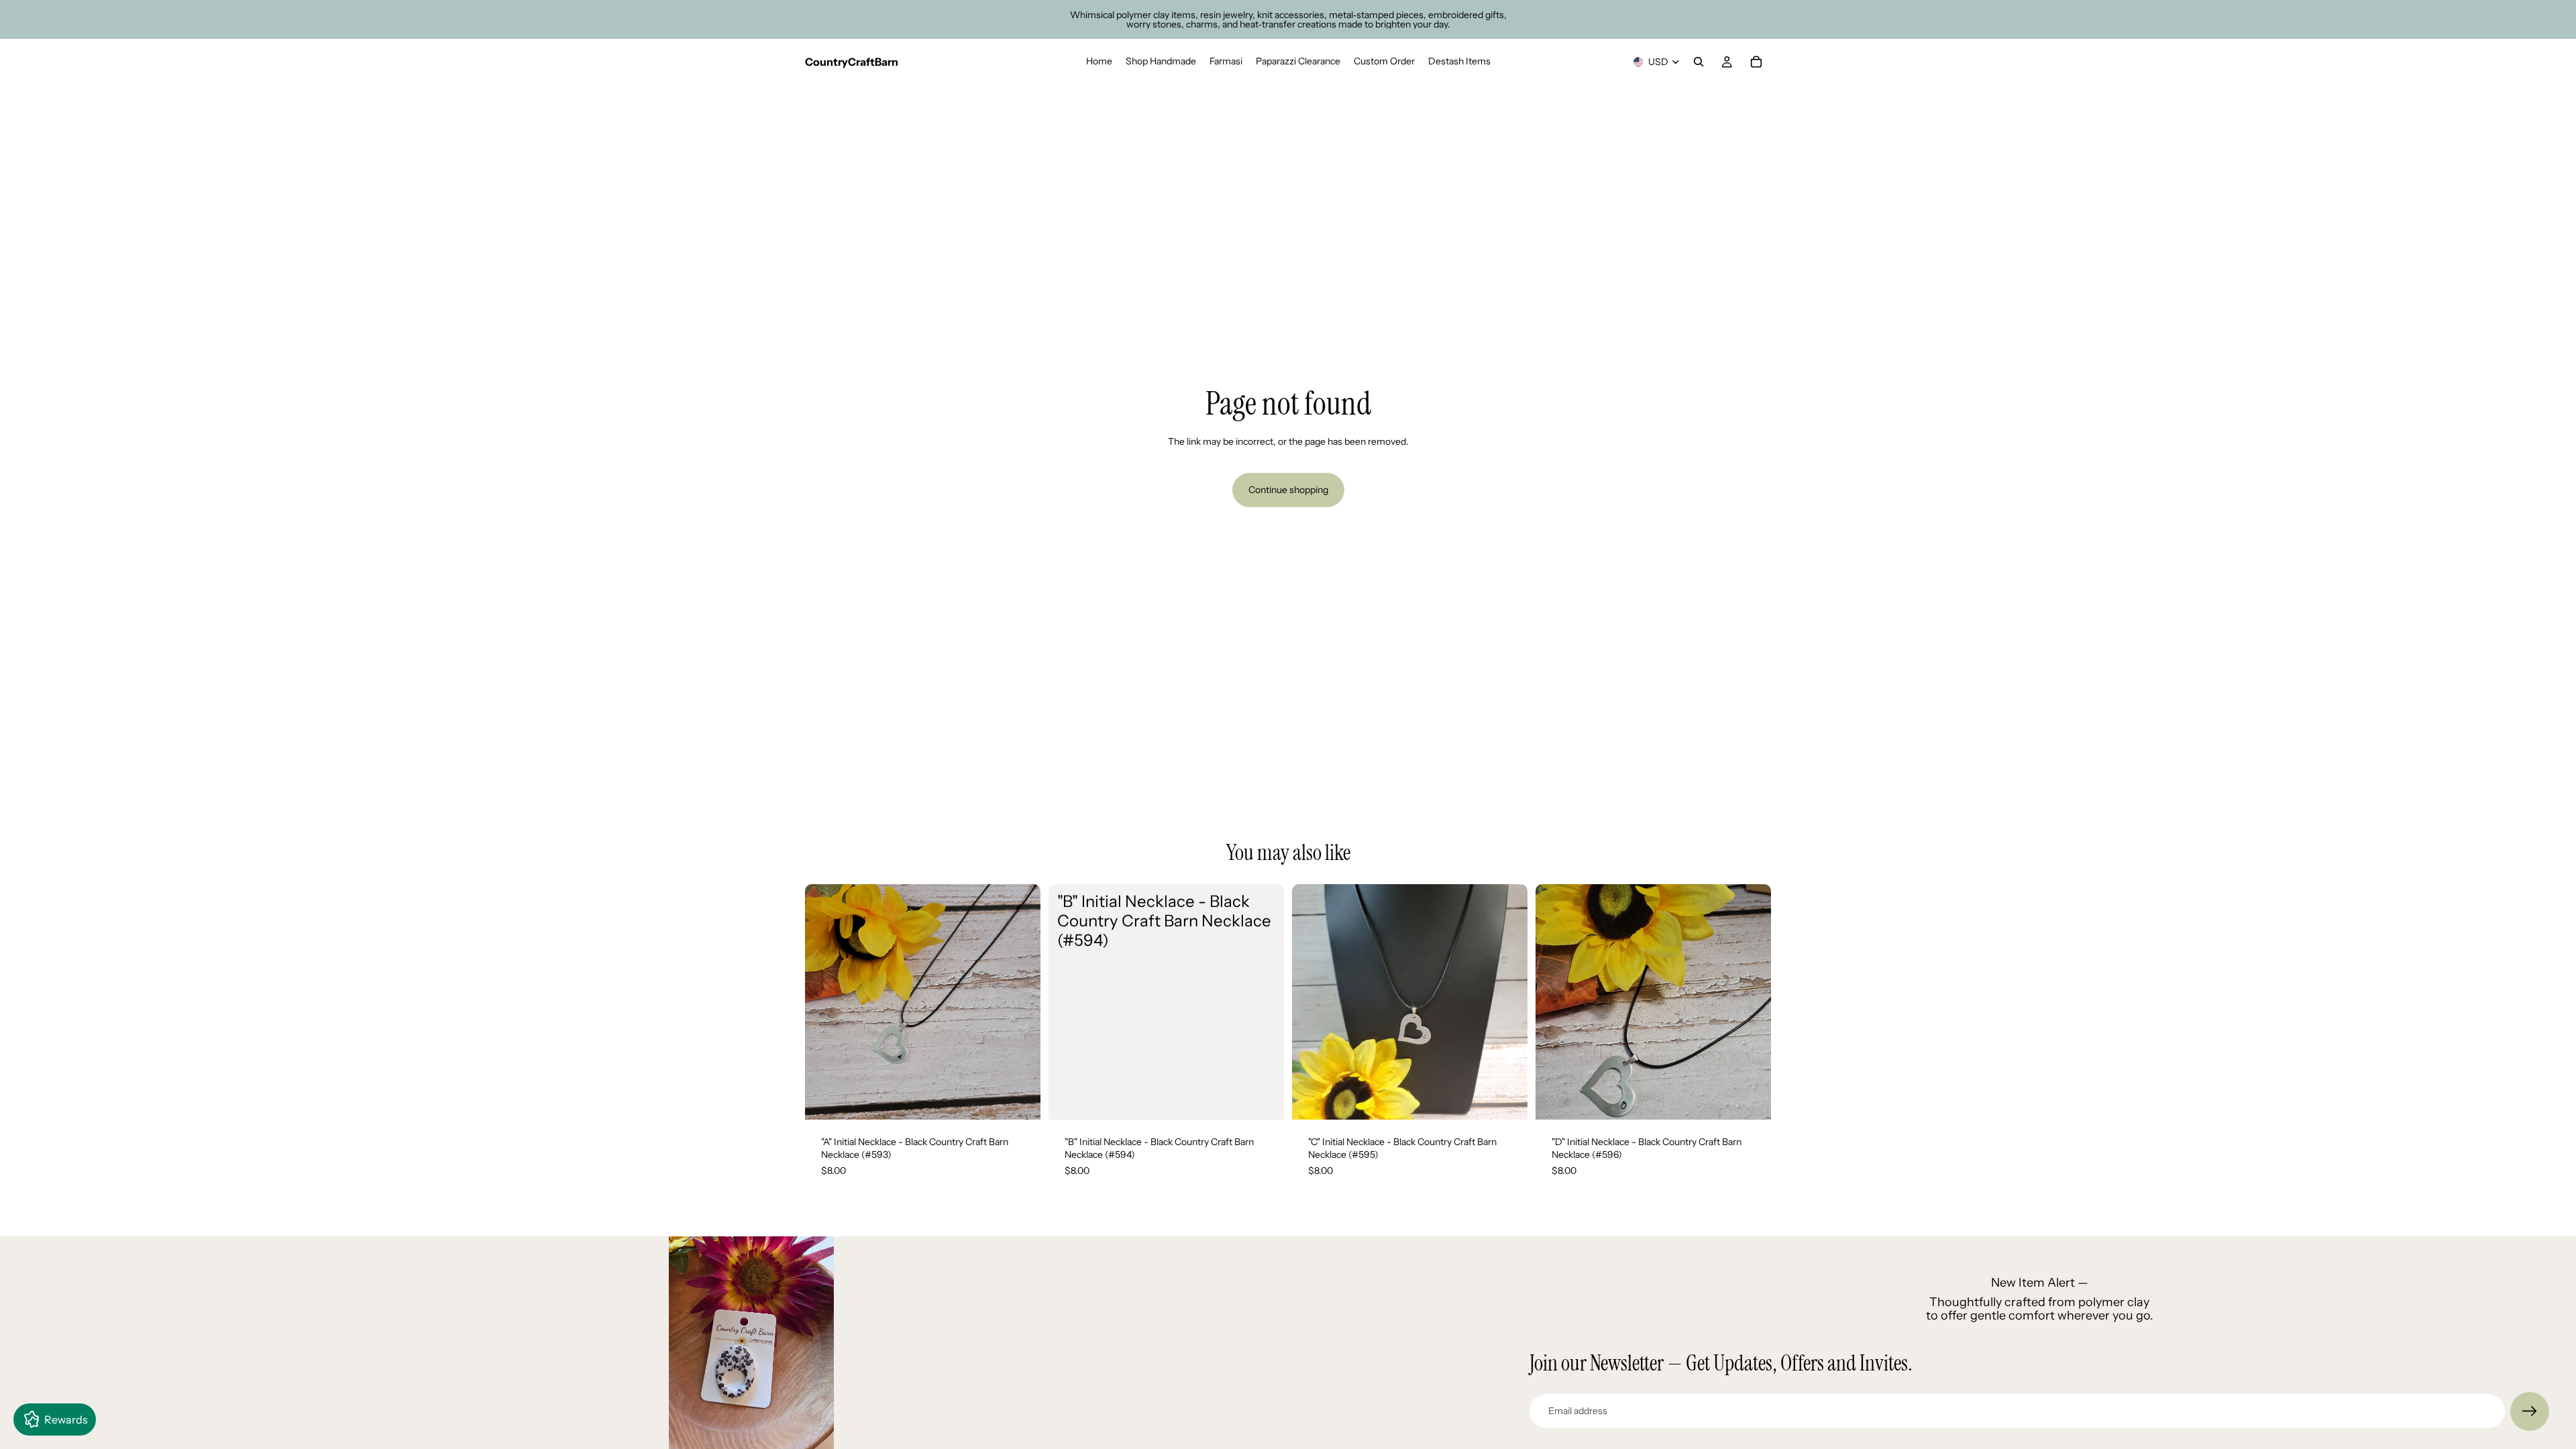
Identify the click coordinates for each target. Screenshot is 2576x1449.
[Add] (1020, 1099)
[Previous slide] (825, 1002)
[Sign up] (2530, 1411)
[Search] (1699, 62)
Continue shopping (1288, 490)
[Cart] (1756, 62)
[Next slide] (1020, 1002)
